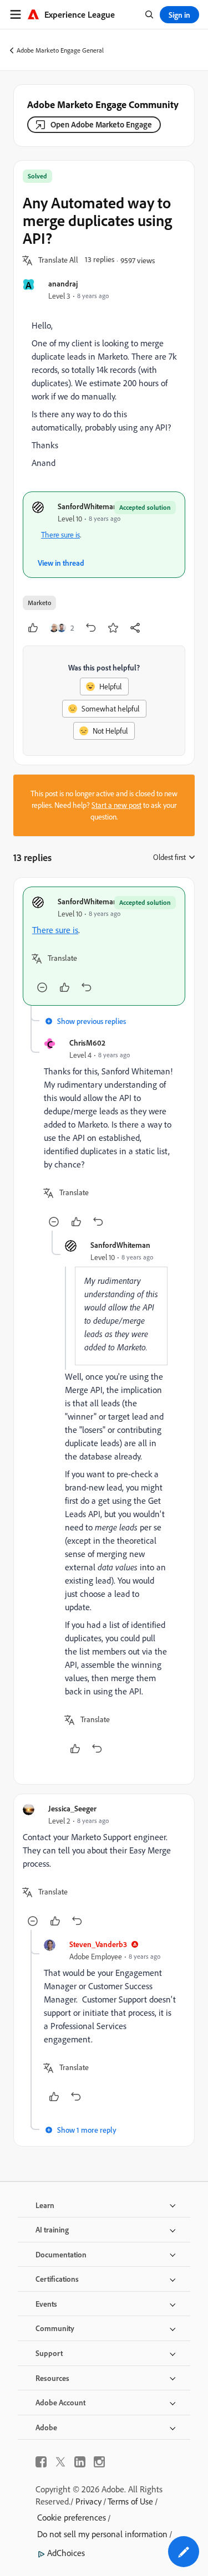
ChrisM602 (87, 1043)
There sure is (60, 535)
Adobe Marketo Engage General (60, 50)
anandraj (63, 283)
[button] (58, 260)
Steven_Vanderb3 (98, 1944)
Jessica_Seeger (72, 1808)
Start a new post (116, 805)
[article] (104, 946)
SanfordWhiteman (88, 506)
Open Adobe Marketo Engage (101, 124)
